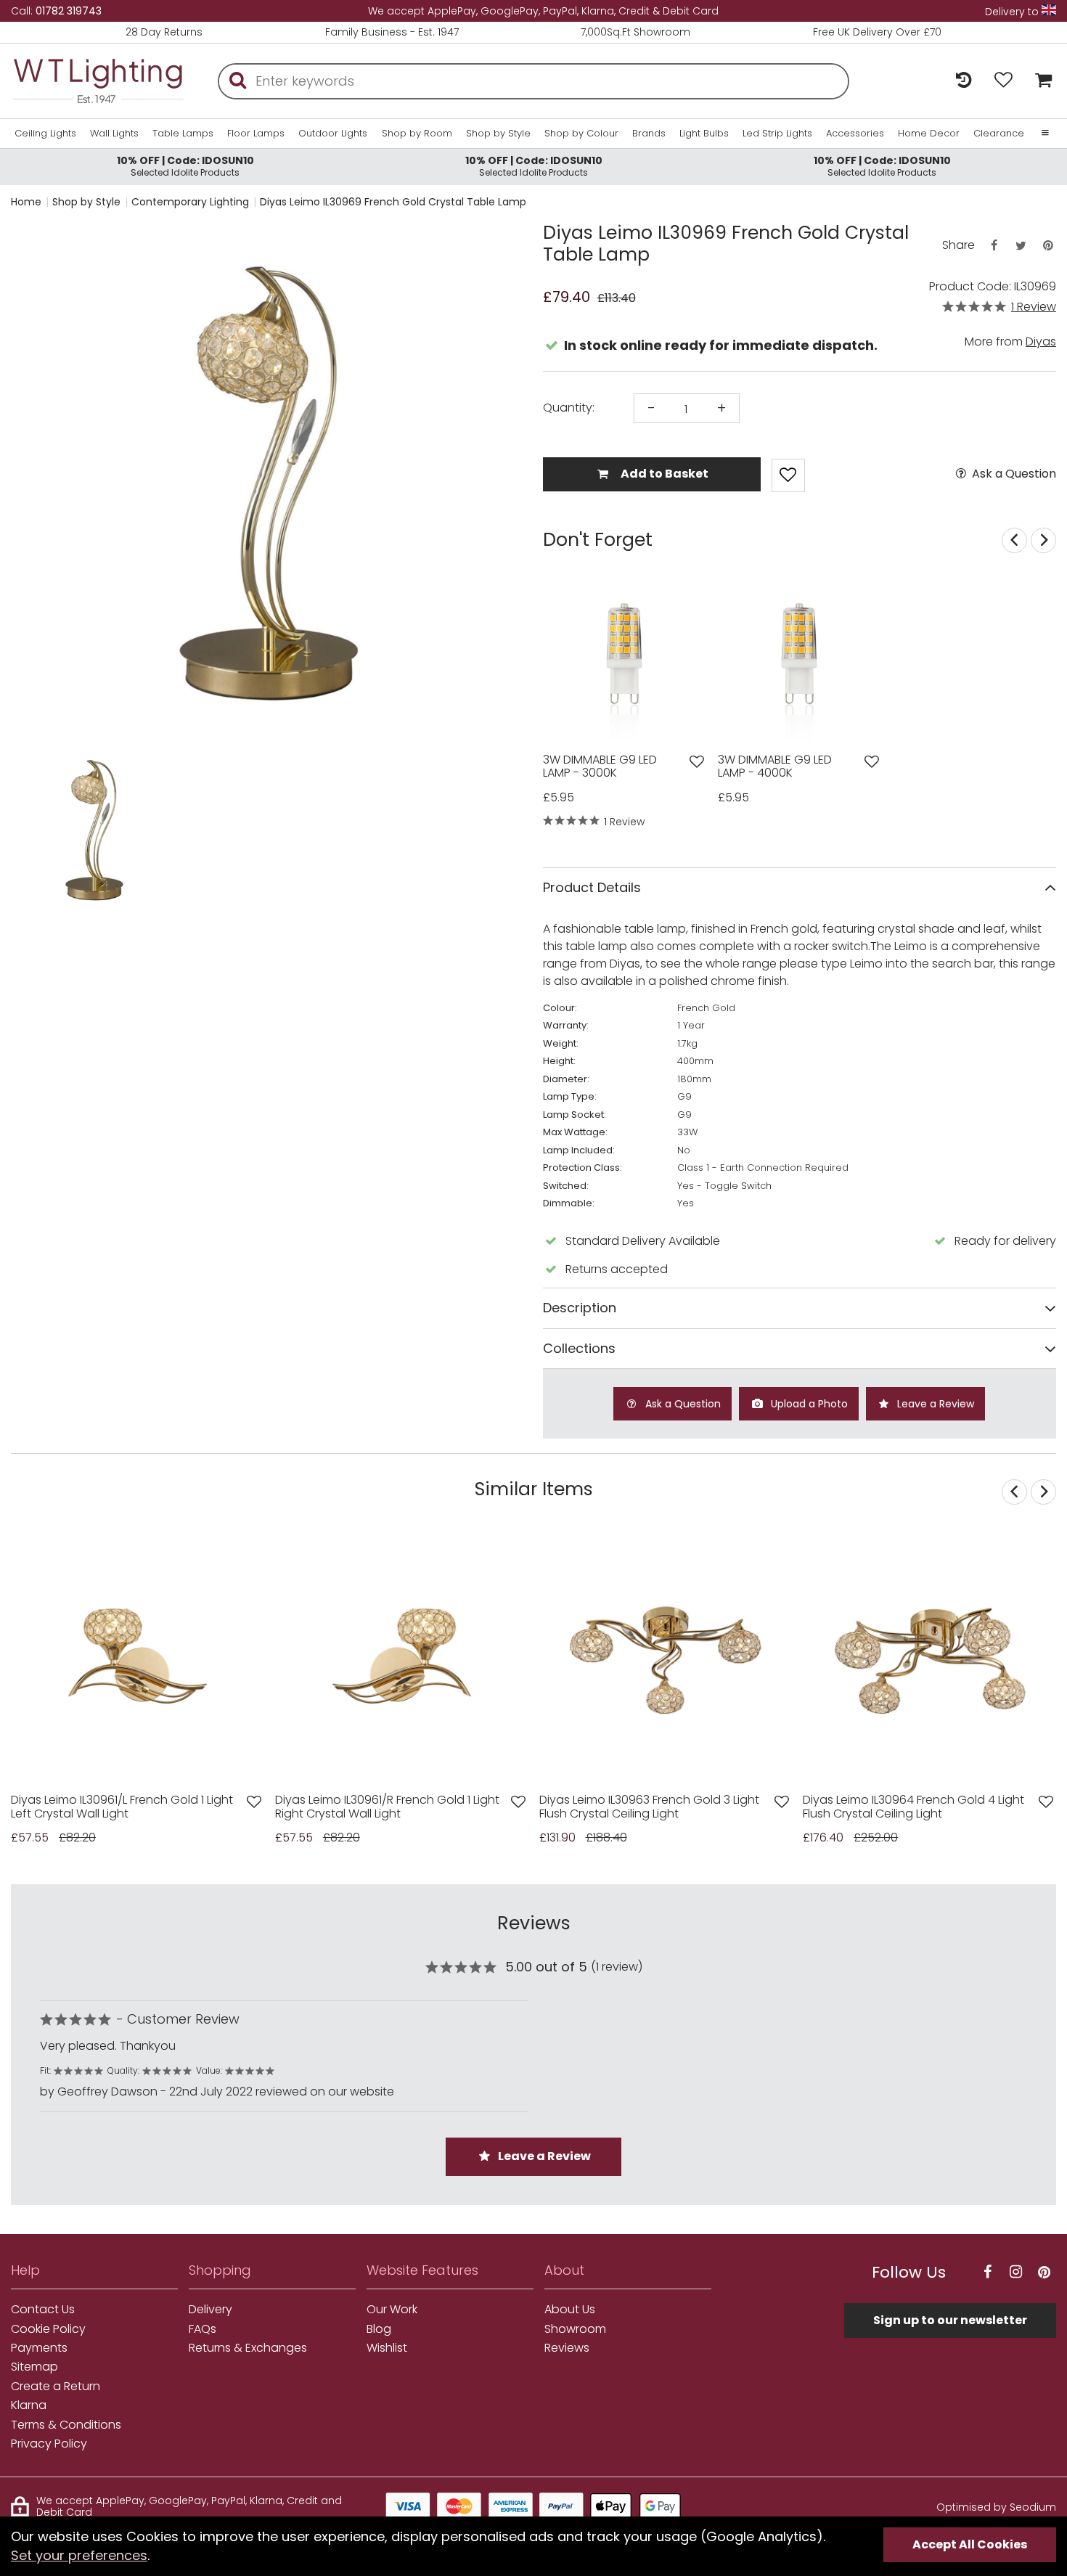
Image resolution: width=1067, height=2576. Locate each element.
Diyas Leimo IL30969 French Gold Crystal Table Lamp (393, 202)
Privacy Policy (49, 2444)
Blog (379, 2329)
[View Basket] (1040, 81)
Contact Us (43, 2310)
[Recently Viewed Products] (964, 81)
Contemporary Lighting (190, 202)
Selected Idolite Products (185, 166)
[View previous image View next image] (138, 1656)
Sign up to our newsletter (950, 2320)
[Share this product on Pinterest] (1048, 246)
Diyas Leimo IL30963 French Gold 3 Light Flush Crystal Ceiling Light (649, 1807)
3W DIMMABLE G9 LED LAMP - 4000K (775, 767)
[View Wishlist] (1003, 81)
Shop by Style (498, 134)
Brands (649, 134)
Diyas (1041, 342)
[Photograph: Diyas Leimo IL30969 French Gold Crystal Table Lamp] (268, 483)
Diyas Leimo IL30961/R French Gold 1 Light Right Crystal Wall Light (387, 1807)
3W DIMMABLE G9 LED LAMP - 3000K (600, 767)
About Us (570, 2310)
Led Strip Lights (777, 134)
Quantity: (569, 408)
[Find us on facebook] (987, 2272)
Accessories (855, 134)
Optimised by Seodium (996, 2507)
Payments (39, 2348)
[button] (40, 830)
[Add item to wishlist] (788, 475)
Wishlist (387, 2348)
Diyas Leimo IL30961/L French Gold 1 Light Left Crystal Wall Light (122, 1807)
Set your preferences (79, 2555)
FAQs (203, 2329)
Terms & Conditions (66, 2425)
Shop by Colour (581, 134)
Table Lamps (183, 134)
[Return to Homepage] (98, 81)
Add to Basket (663, 474)
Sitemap (34, 2367)
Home (26, 202)
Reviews (567, 2348)
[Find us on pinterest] (1044, 2272)
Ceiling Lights (45, 134)
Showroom (575, 2329)
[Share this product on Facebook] (994, 246)
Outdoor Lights (333, 134)
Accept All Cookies (970, 2544)
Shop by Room (417, 134)
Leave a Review (934, 1404)
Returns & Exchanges (248, 2348)
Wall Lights (114, 134)
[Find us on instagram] (1015, 2272)
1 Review (1034, 307)
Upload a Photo (808, 1404)
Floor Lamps (256, 134)
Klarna (29, 2405)
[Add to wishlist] (697, 762)
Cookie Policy (48, 2329)
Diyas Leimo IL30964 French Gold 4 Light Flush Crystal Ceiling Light (913, 1807)
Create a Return (56, 2387)
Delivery (210, 2310)
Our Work (392, 2310)
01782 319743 (69, 11)
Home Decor (929, 134)
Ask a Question (1013, 474)
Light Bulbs (704, 134)
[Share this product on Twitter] (1021, 246)
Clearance (999, 134)
